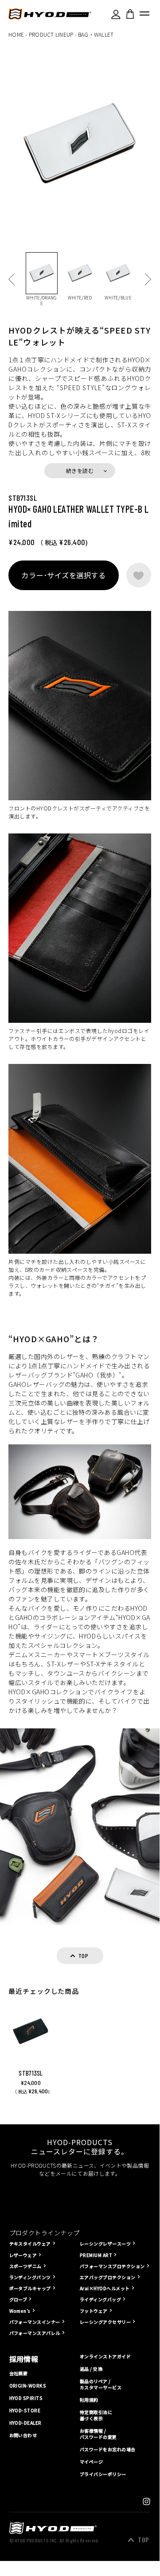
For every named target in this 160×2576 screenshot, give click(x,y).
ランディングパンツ (30, 2277)
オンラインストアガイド (105, 2357)
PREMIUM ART (96, 2255)
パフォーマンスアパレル (35, 2333)
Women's (20, 2311)
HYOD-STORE (25, 2411)
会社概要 (19, 2373)
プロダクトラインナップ (45, 2233)
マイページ (91, 2462)
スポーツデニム (25, 2266)
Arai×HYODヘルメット (105, 2288)
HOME (16, 34)
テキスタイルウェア (30, 2244)
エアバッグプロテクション (108, 2277)
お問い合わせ (23, 2435)
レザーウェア (23, 2255)
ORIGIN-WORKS (28, 2386)
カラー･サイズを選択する (63, 575)
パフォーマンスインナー (35, 2322)
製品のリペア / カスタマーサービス (101, 2384)
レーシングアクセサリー (105, 2322)
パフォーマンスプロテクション (112, 2266)
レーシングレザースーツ (105, 2244)
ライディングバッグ (100, 2299)
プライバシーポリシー (103, 2474)
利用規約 (89, 2400)
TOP (143, 2540)
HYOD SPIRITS (26, 2398)
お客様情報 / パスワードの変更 (98, 2434)
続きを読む (80, 470)
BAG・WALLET (96, 34)
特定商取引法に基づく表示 (96, 2415)
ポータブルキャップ (30, 2288)
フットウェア (94, 2311)
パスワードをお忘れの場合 (108, 2449)
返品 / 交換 (91, 2369)
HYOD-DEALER (25, 2423)
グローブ (18, 2299)
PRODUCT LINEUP (51, 34)
